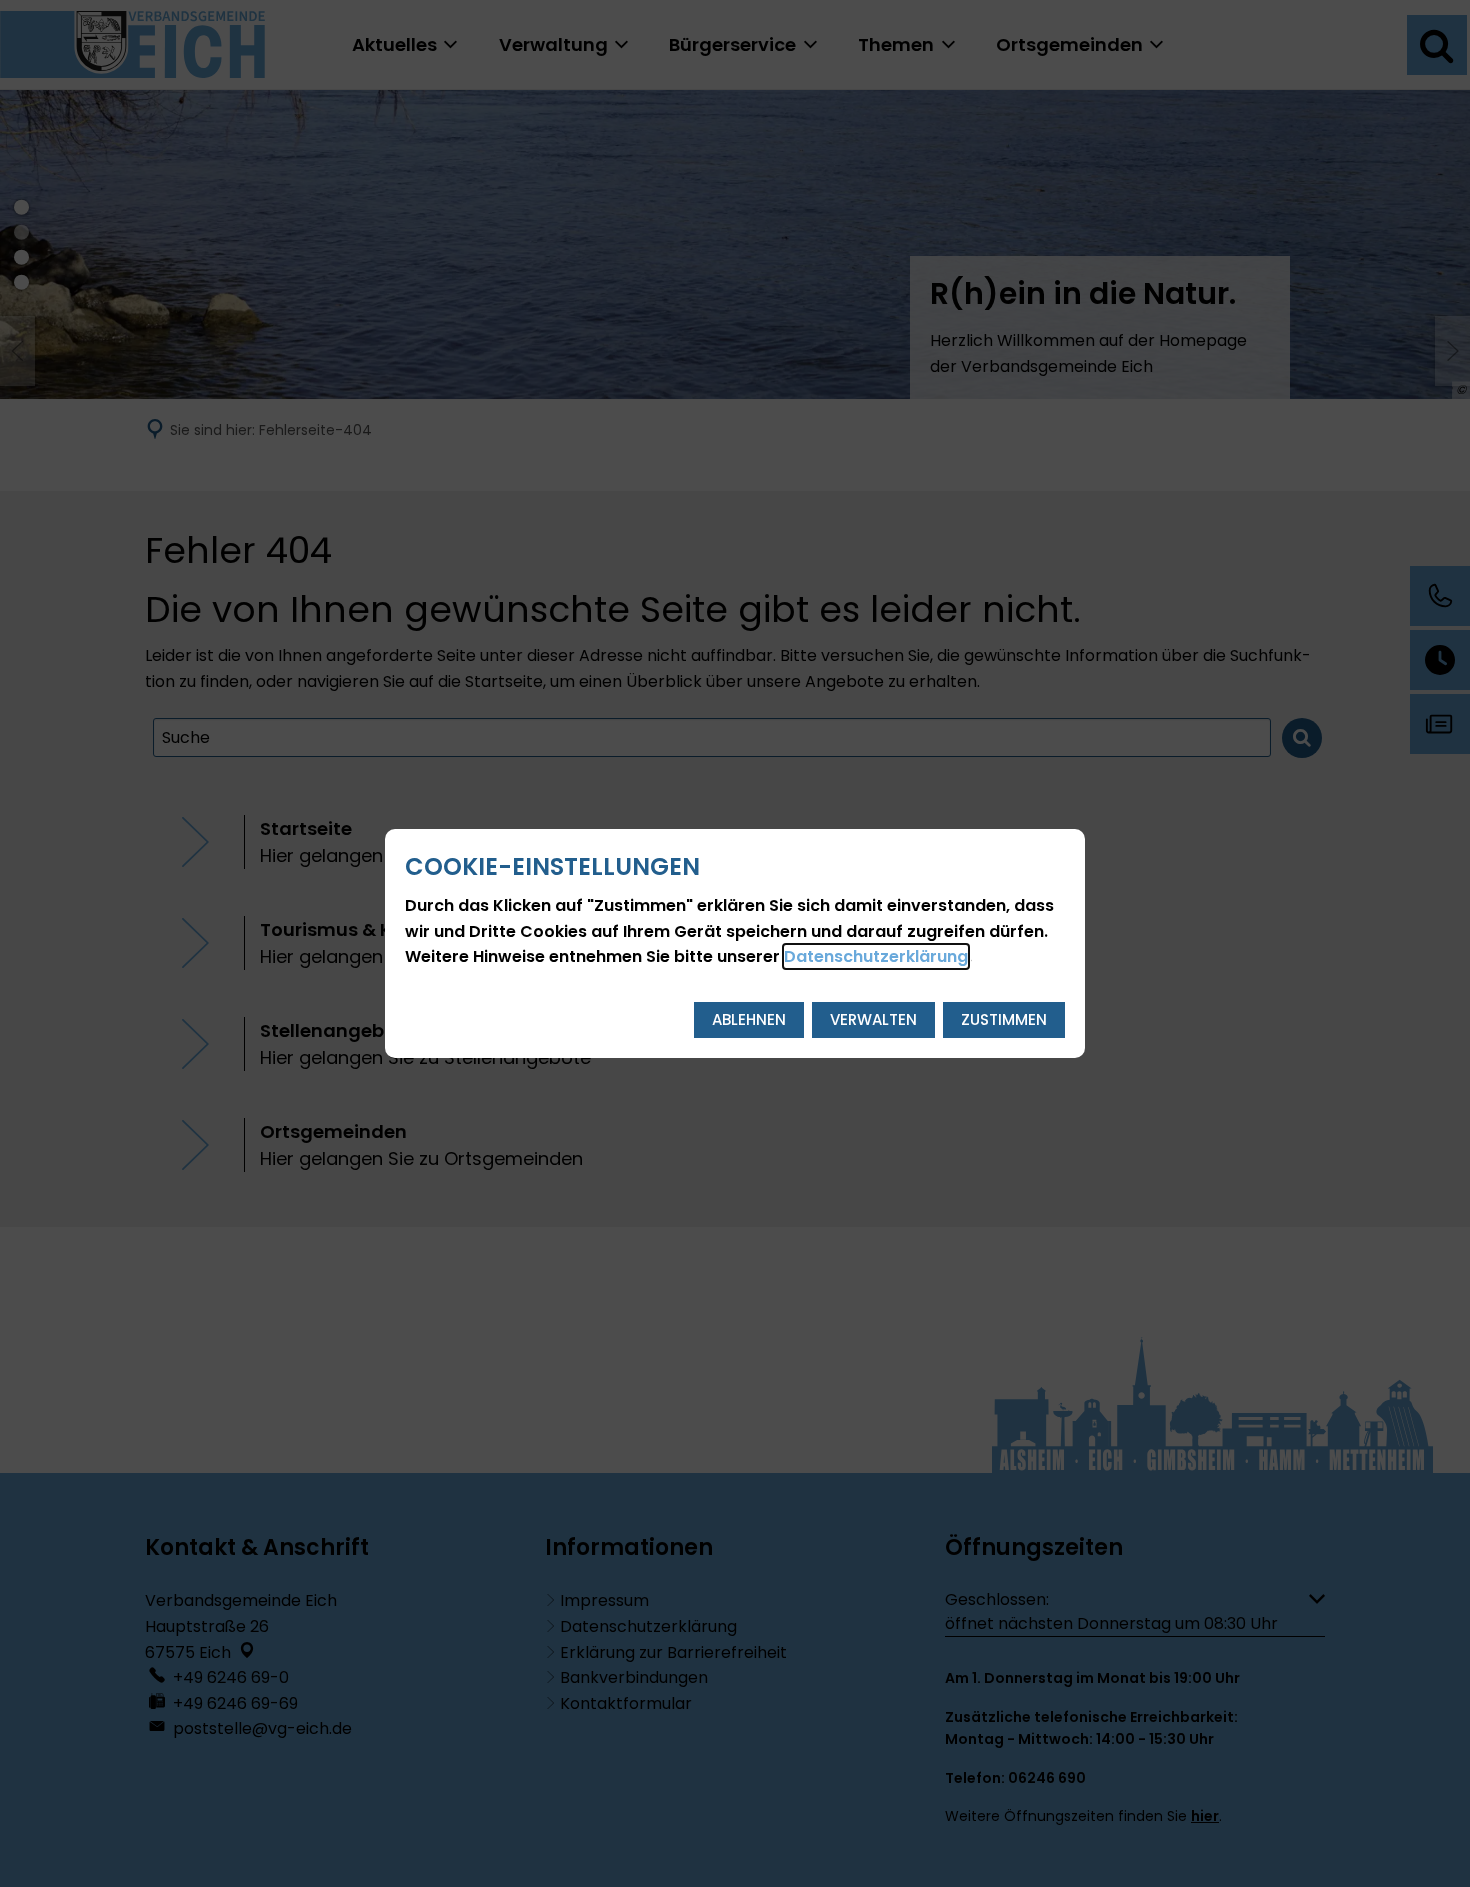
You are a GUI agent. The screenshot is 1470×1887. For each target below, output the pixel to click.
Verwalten (873, 1019)
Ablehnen (749, 1019)
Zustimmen (1004, 1019)
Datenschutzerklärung (876, 956)
